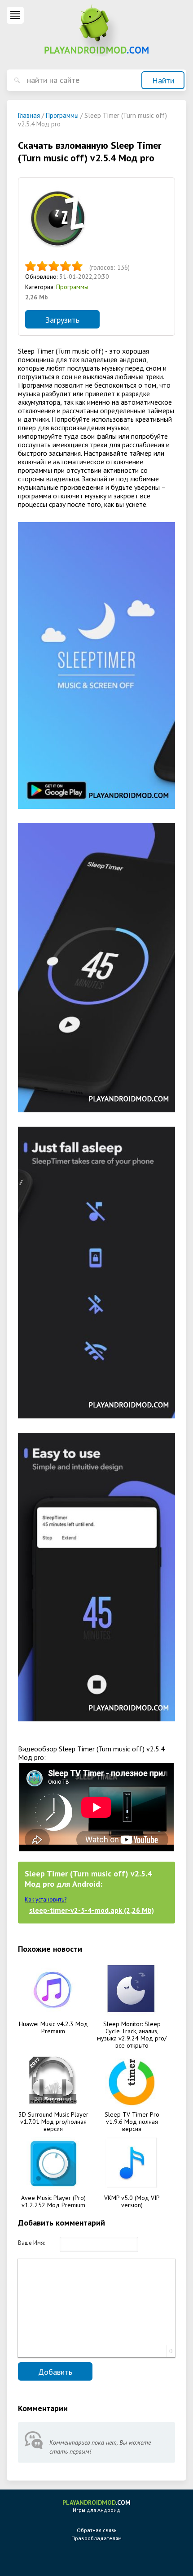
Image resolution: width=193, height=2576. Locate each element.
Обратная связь (97, 2530)
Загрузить (62, 320)
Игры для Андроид (96, 2506)
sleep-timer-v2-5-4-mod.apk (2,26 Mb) (92, 1910)
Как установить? (46, 1900)
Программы (72, 287)
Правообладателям (96, 2538)
